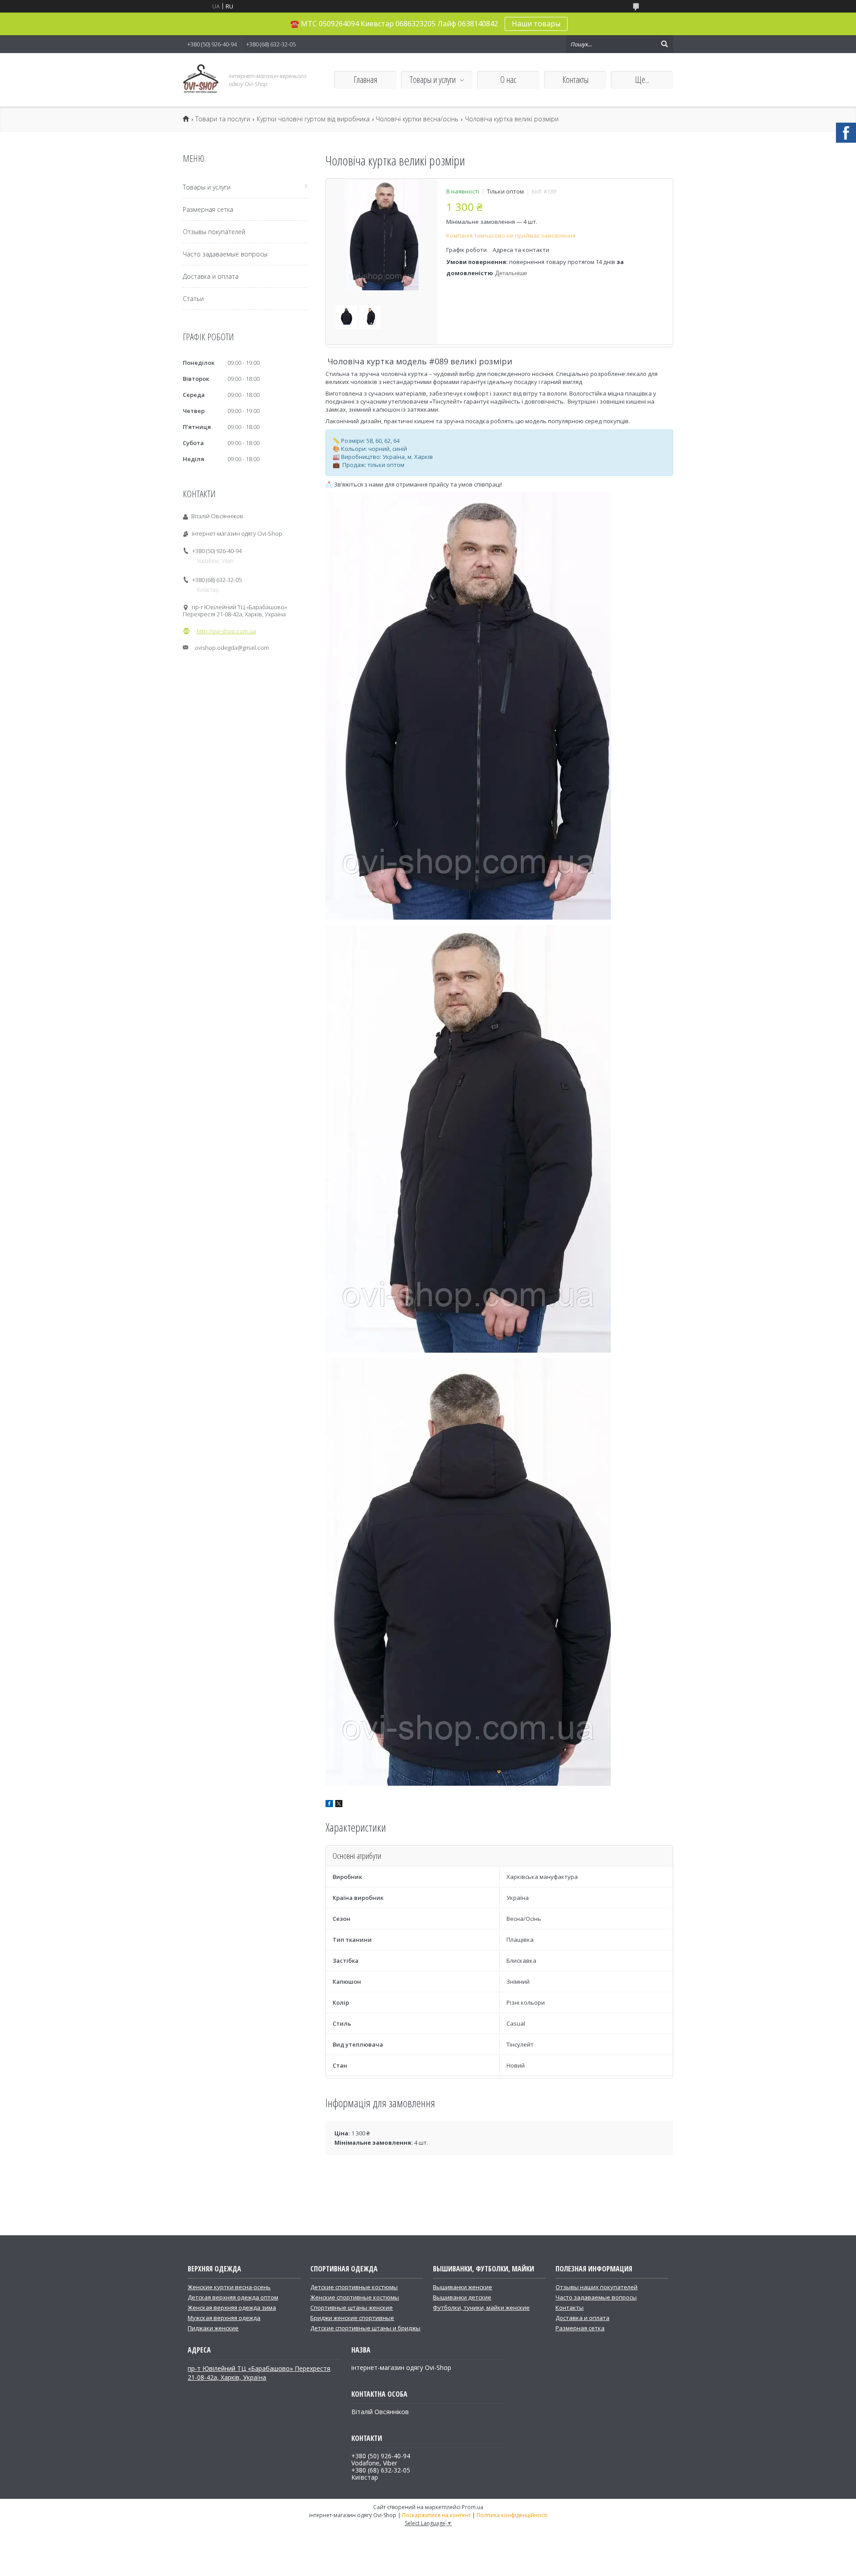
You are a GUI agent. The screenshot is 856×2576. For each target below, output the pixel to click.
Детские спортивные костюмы (354, 2287)
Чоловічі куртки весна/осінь (417, 119)
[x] (339, 1805)
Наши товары (536, 24)
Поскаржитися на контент (436, 2515)
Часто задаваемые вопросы (225, 254)
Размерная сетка (208, 209)
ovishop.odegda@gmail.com (232, 648)
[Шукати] (664, 44)
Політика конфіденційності (512, 2515)
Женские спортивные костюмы (355, 2297)
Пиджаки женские (213, 2328)
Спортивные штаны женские (352, 2308)
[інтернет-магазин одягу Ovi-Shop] (201, 80)
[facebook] (329, 1805)
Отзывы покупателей (214, 232)
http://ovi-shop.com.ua (226, 631)
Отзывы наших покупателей (597, 2287)
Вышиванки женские (463, 2287)
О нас (508, 80)
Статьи (193, 299)
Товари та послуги (223, 119)
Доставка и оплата (211, 276)
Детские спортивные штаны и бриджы (365, 2328)
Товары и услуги (433, 80)
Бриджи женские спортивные (352, 2318)
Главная (365, 80)
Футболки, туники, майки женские (481, 2308)
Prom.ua (473, 2507)
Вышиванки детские (462, 2297)
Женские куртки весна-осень (229, 2287)
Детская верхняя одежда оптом (233, 2297)
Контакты (575, 80)
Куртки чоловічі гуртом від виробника (313, 119)
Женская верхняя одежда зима (232, 2308)
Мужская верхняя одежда (224, 2318)
